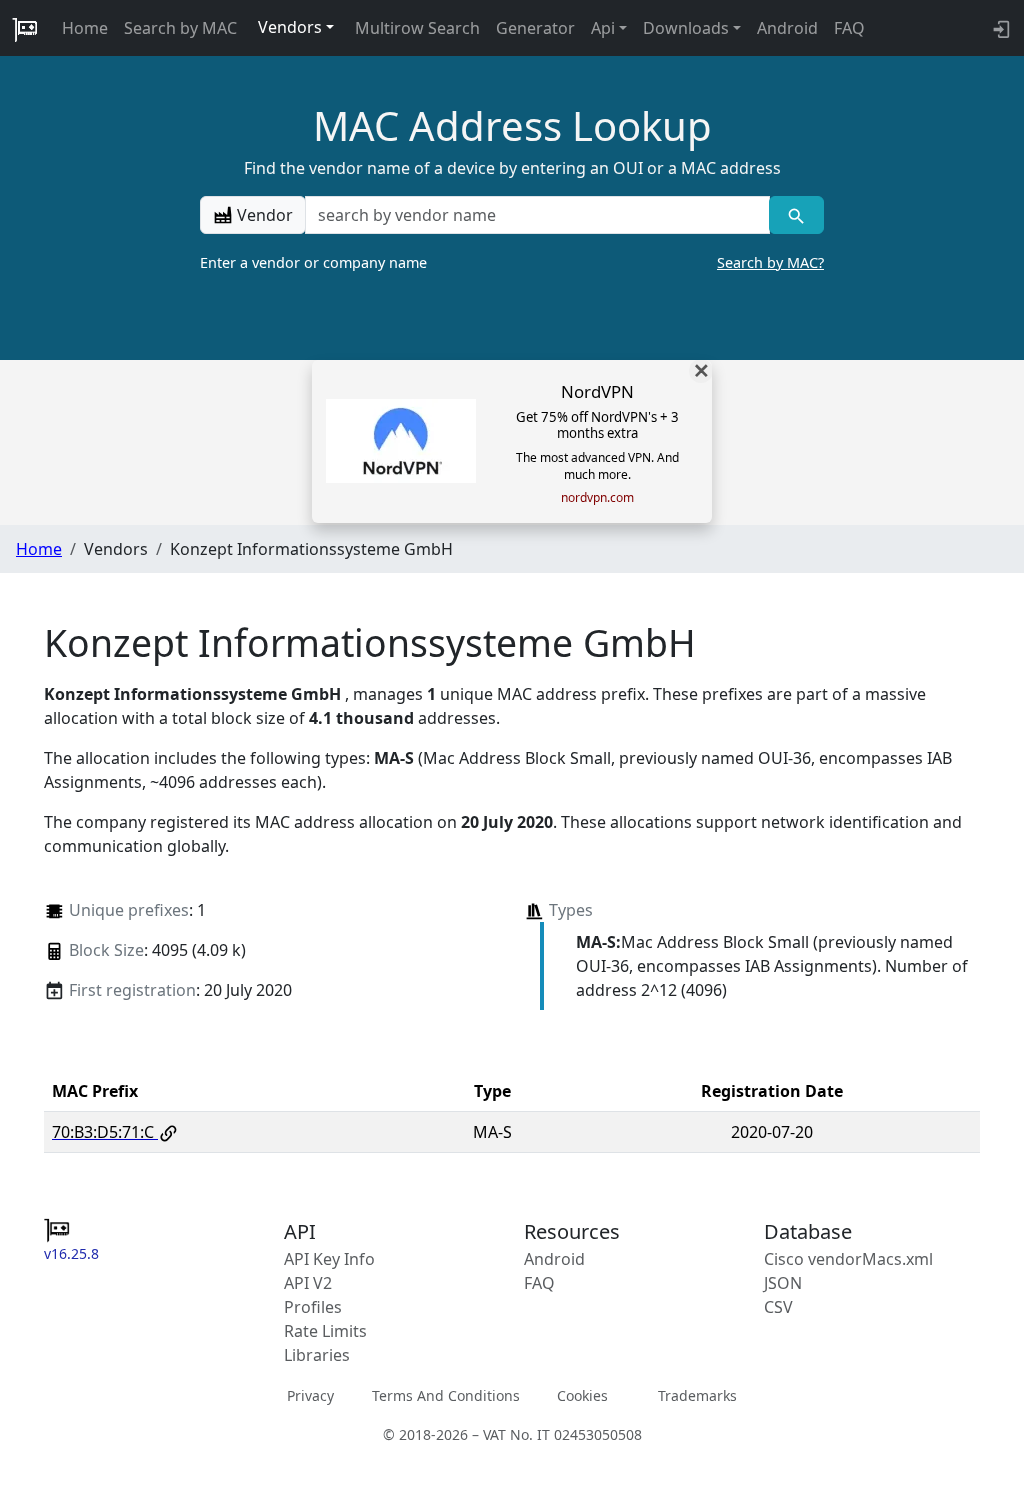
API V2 (308, 1283)
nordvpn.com (597, 498)
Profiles (313, 1307)
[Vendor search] (796, 215)
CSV (778, 1307)
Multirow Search (417, 28)
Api (603, 28)
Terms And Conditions (446, 1395)
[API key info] (999, 28)
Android (787, 28)
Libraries (317, 1355)
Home (85, 28)
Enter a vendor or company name (512, 262)
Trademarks (697, 1395)
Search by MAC (180, 28)
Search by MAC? (770, 262)
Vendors (290, 27)
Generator (535, 28)
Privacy (310, 1395)
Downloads (686, 28)
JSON (783, 1283)
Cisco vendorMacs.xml (848, 1259)
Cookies (582, 1395)
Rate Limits (325, 1331)
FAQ (849, 28)
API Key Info (329, 1259)
